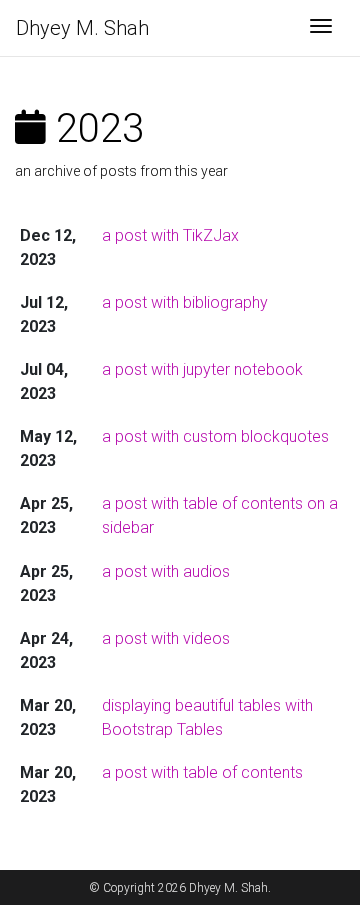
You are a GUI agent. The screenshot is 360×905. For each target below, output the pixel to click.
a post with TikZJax (170, 235)
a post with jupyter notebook (202, 369)
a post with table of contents (202, 772)
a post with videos (166, 638)
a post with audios (166, 571)
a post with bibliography (185, 302)
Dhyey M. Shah (82, 28)
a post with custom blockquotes (215, 436)
